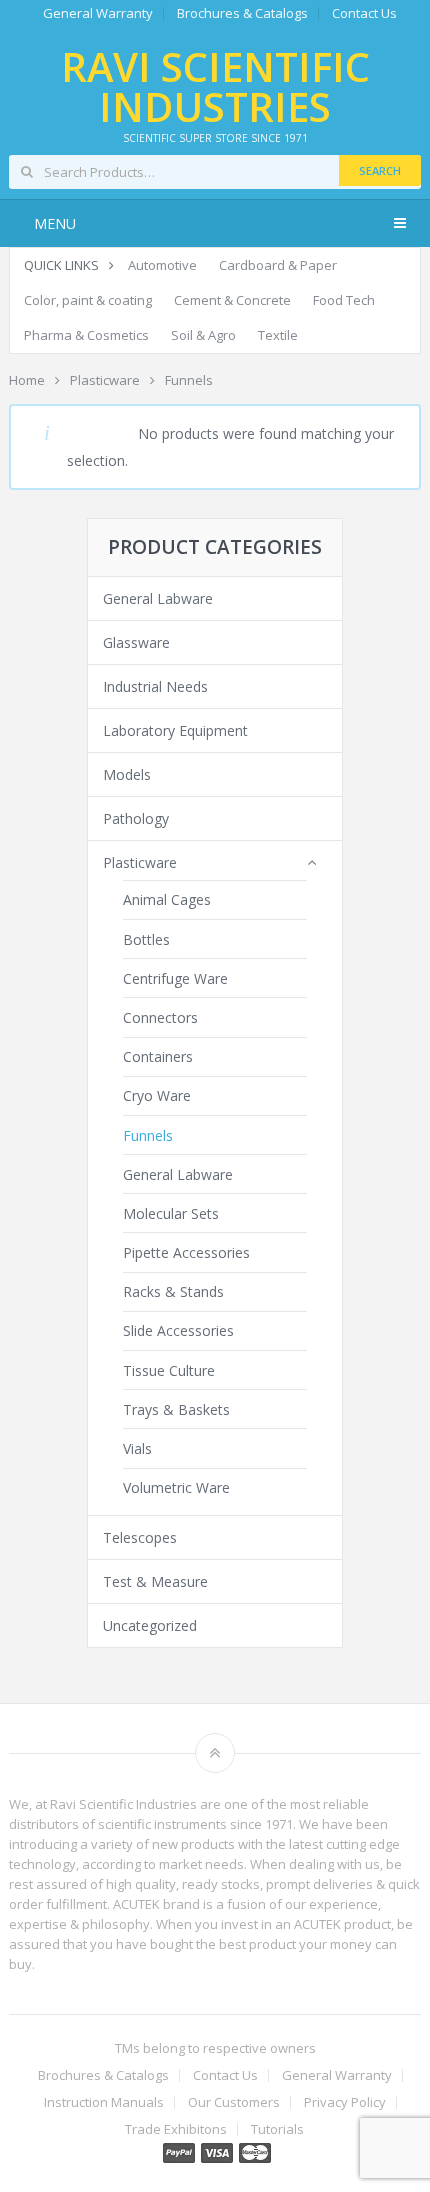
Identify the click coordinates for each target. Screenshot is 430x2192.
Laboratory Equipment (175, 730)
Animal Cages (167, 899)
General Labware (158, 598)
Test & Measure (155, 1581)
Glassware (136, 642)
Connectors (160, 1017)
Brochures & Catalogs (242, 13)
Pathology (136, 818)
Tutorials (277, 2129)
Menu (55, 223)
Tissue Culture (169, 1370)
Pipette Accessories (186, 1252)
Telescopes (140, 1537)
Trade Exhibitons (176, 2129)
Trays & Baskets (176, 1409)
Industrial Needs (155, 686)
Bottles (146, 939)
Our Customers (234, 2102)
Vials (137, 1448)
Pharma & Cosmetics (86, 335)
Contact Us (364, 13)
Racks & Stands (173, 1291)
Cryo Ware (157, 1095)
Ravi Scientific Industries (215, 86)
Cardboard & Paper (278, 265)
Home (27, 380)
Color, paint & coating (88, 300)
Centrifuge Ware (175, 978)
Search (380, 170)
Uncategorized (150, 1625)
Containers (158, 1056)
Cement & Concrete (232, 300)
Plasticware (105, 380)
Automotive (162, 265)
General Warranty (98, 13)
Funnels (148, 1135)
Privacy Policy (345, 2102)
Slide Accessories (178, 1330)
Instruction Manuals (104, 2102)
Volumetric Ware (176, 1487)
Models (127, 774)
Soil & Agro (203, 335)
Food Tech (344, 300)
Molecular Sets (171, 1213)
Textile (278, 335)
